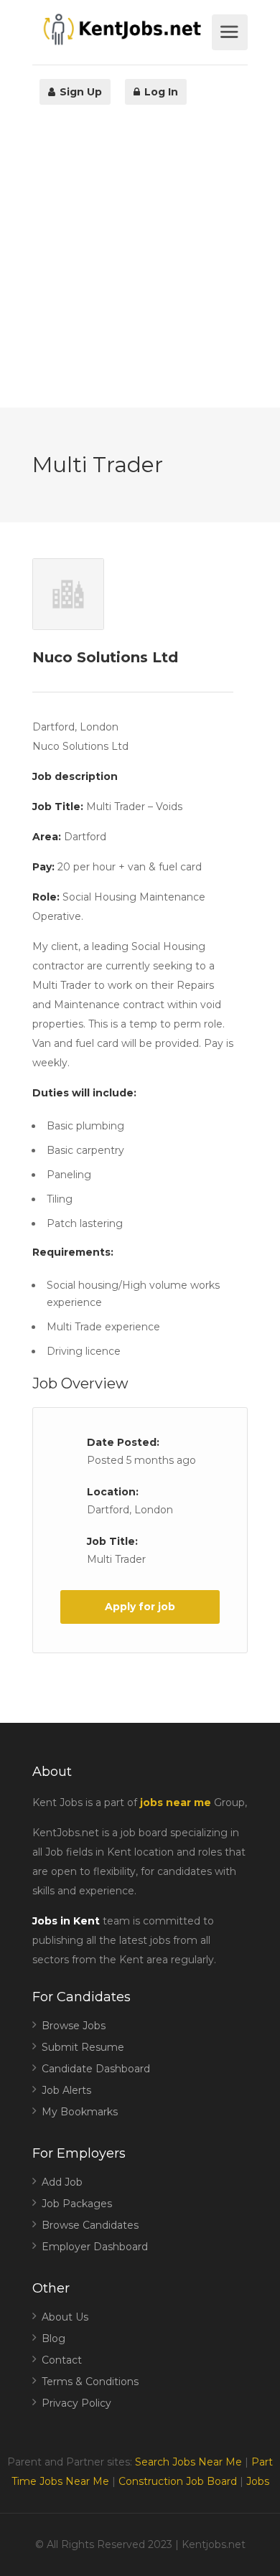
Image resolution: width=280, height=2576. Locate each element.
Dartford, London (130, 1510)
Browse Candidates (90, 2225)
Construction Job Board (178, 2481)
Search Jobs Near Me (188, 2462)
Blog (53, 2338)
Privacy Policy (76, 2403)
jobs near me (176, 1802)
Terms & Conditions (90, 2382)
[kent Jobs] (120, 29)
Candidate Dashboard (96, 2069)
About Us (65, 2317)
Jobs (258, 2481)
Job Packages (77, 2204)
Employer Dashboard (95, 2247)
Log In (160, 92)
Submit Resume (83, 2047)
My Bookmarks (80, 2112)
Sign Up (79, 92)
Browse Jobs (74, 2026)
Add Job (62, 2182)
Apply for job (140, 1607)
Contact (62, 2360)
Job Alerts (66, 2090)
